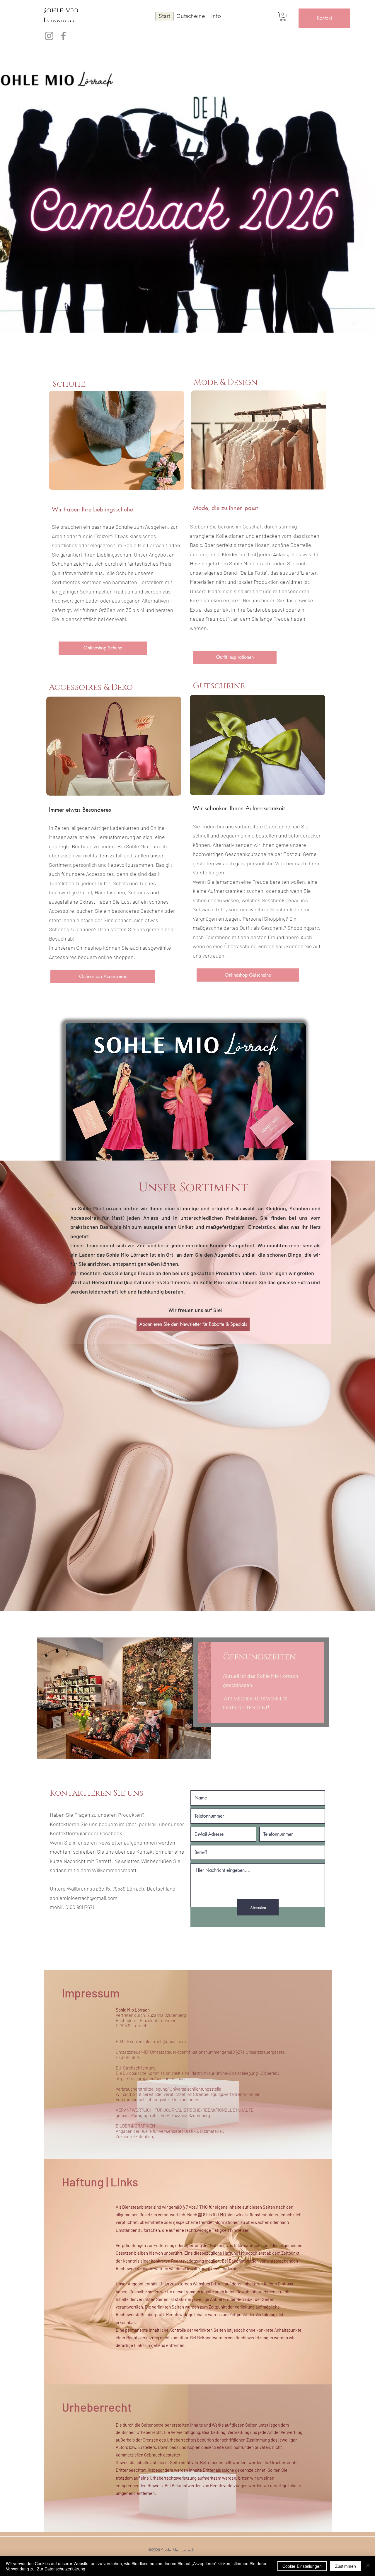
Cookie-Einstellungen (302, 2566)
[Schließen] (368, 2566)
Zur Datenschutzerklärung (61, 2569)
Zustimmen (346, 2566)
